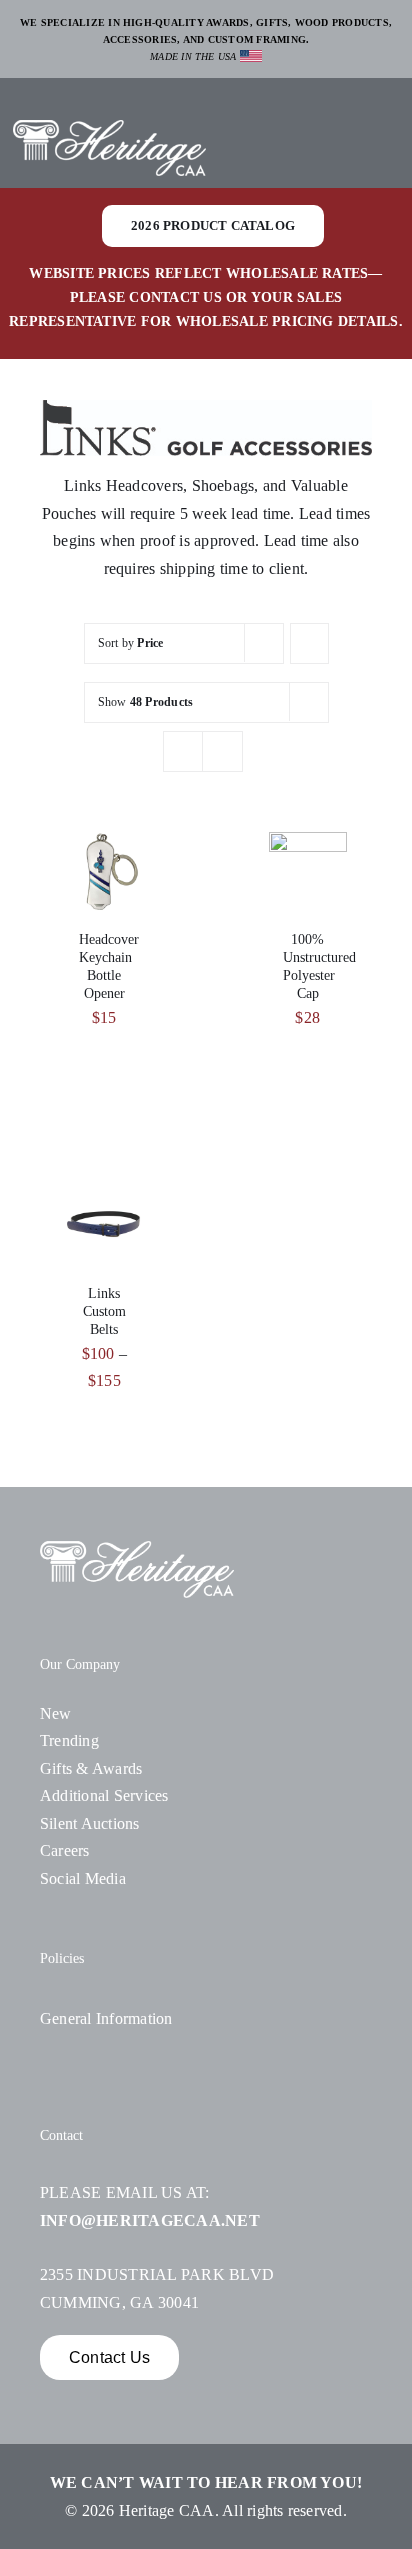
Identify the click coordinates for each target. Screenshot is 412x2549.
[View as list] (222, 751)
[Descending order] (309, 643)
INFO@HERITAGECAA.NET (150, 2220)
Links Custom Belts (104, 1312)
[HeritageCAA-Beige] (109, 127)
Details (108, 883)
